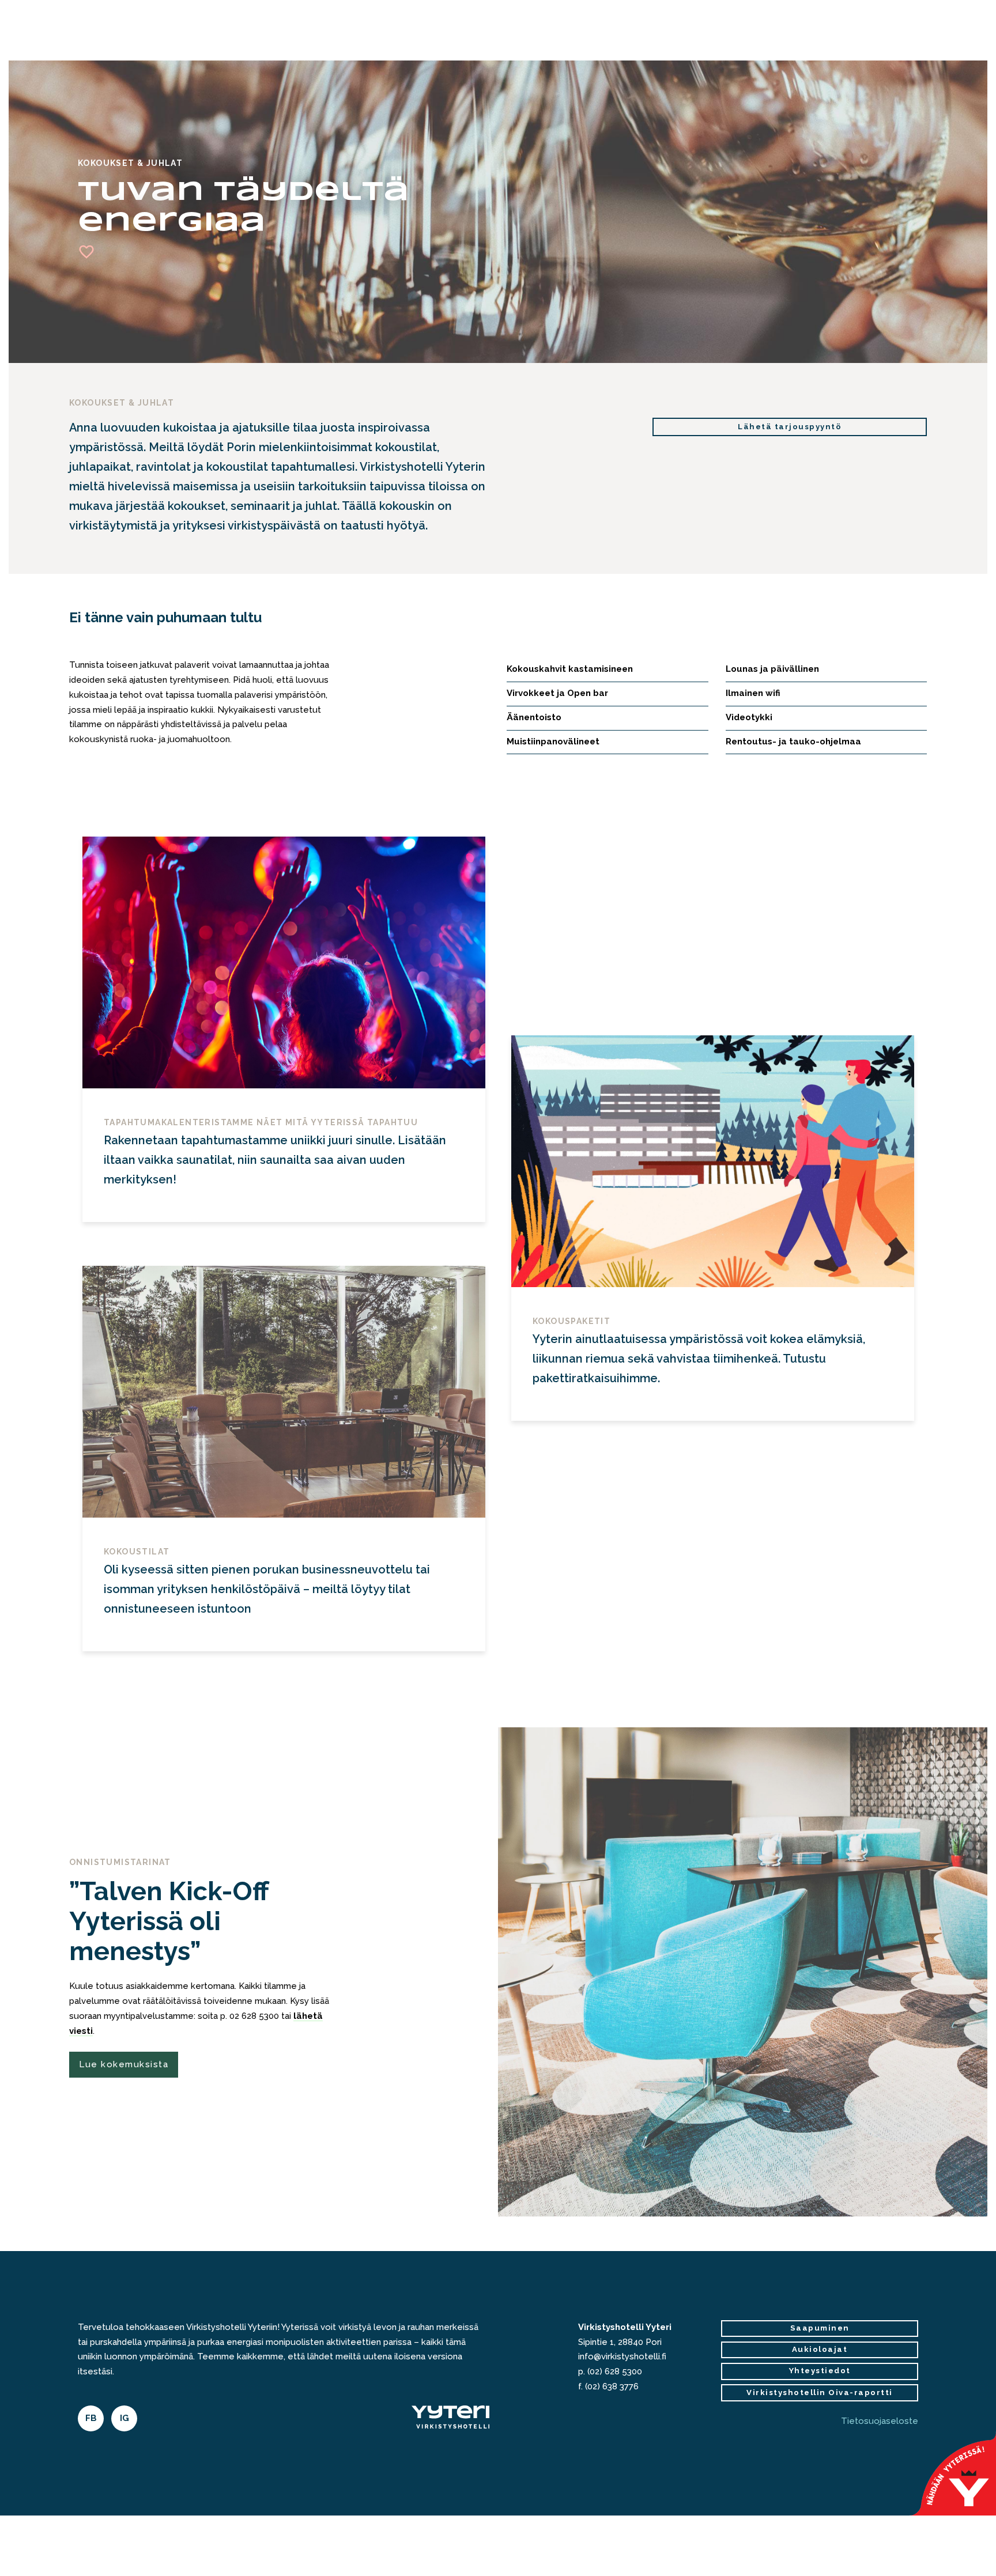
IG (124, 2418)
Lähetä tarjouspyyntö (790, 427)
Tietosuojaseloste (880, 2421)
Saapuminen (820, 2328)
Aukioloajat (820, 2349)
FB (91, 2418)
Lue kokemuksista (124, 2064)
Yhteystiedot (820, 2371)
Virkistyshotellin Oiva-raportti (820, 2392)
